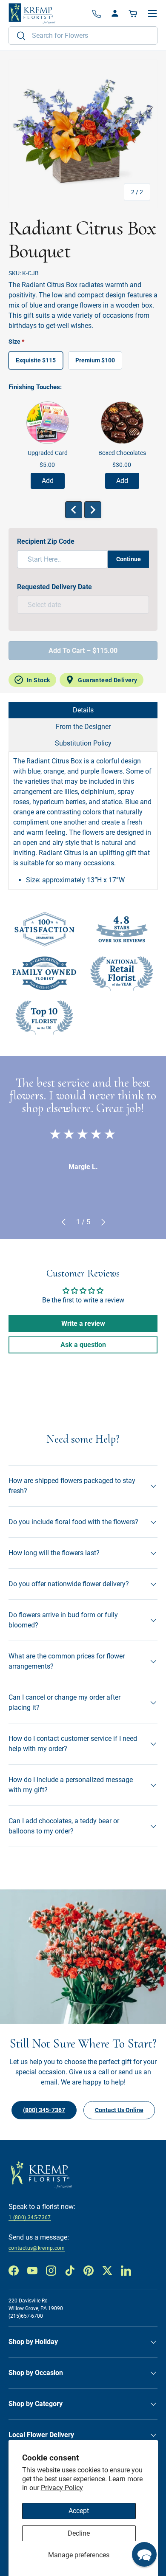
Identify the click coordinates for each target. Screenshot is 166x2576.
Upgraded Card (48, 453)
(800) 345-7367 (44, 2110)
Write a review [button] (83, 1323)
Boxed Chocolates (122, 453)
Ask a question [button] (83, 1345)
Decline (79, 2533)
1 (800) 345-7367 (30, 2217)
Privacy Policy (62, 2488)
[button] (134, 14)
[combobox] (83, 35)
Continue (129, 559)
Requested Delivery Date (54, 587)
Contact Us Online (119, 2110)
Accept (79, 2511)
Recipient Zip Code (46, 541)
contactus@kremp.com (37, 2248)
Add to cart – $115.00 (83, 651)
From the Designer (83, 727)
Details (83, 710)
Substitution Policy (83, 743)
